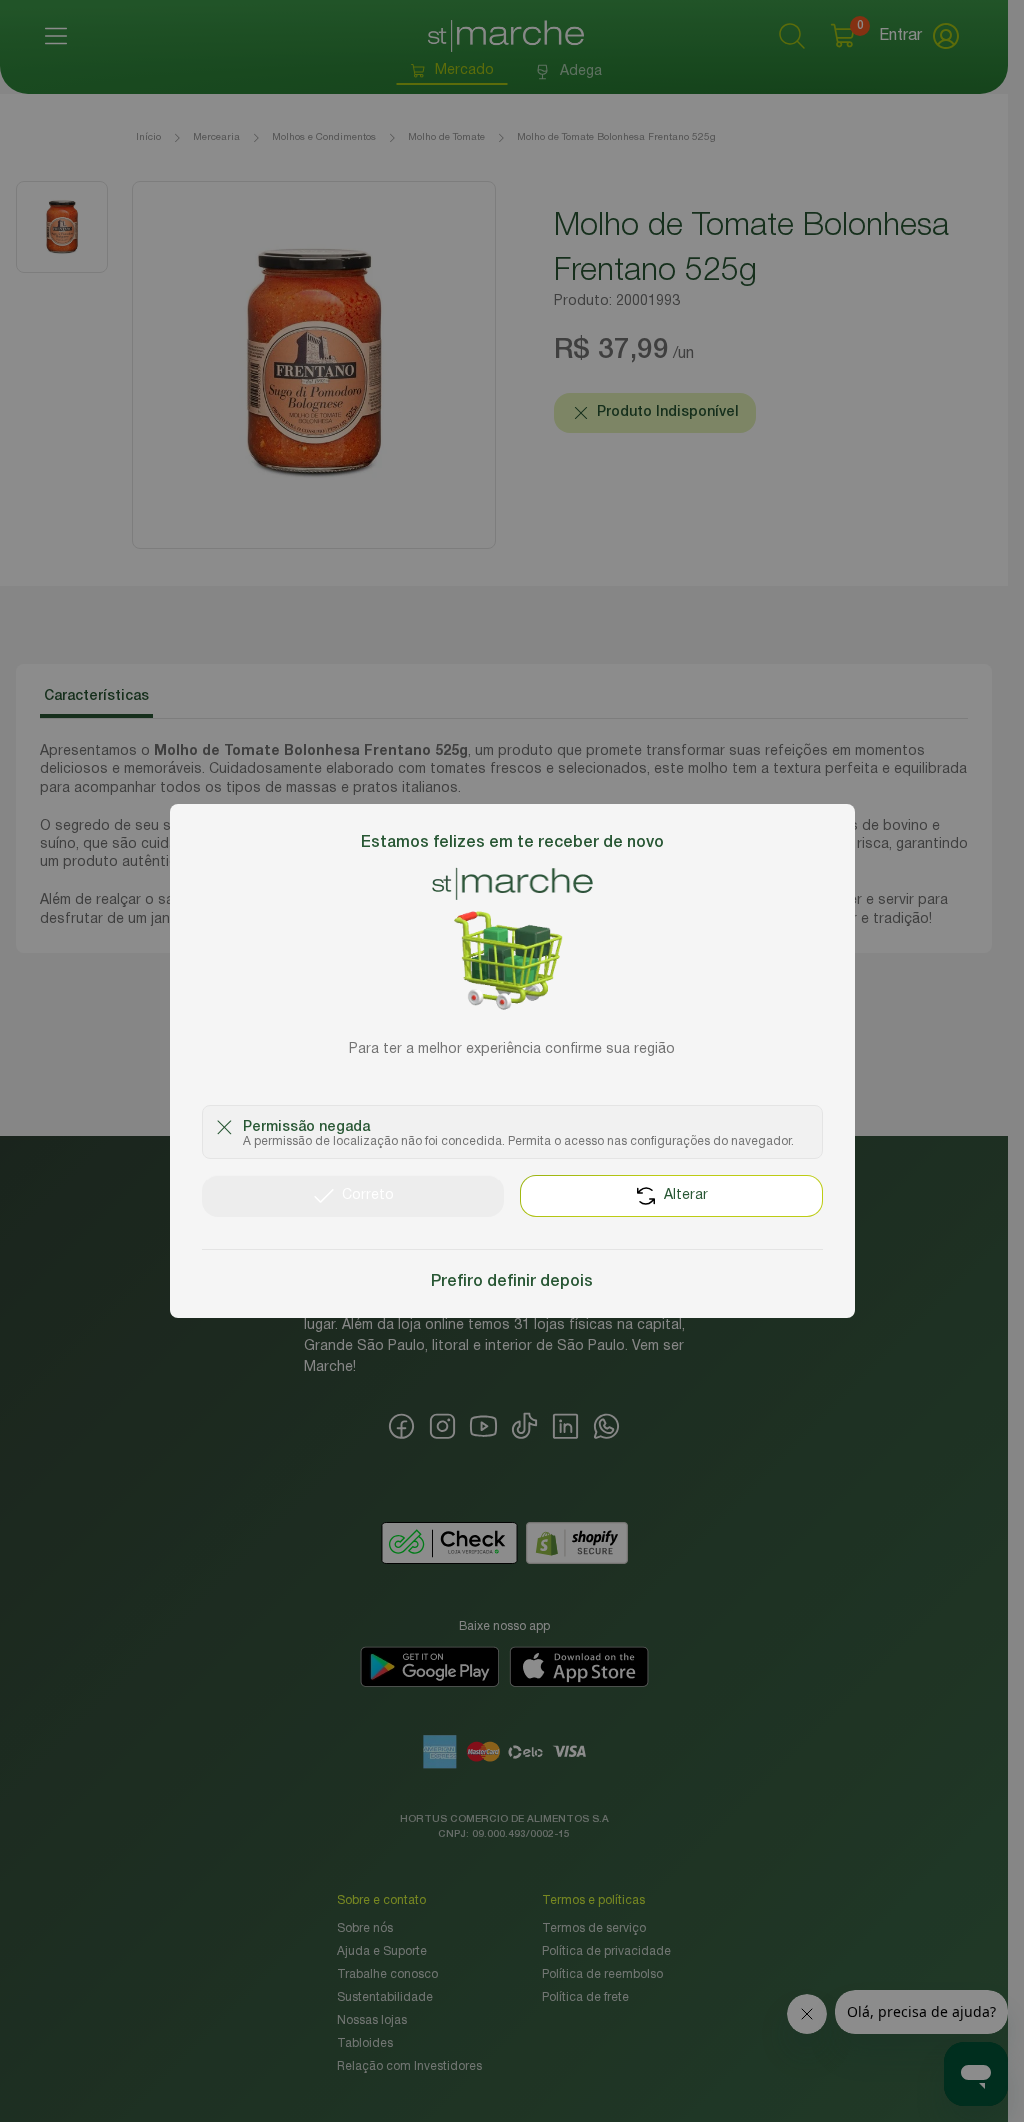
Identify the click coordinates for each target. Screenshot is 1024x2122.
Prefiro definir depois (512, 1282)
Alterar (686, 1195)
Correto (368, 1195)
